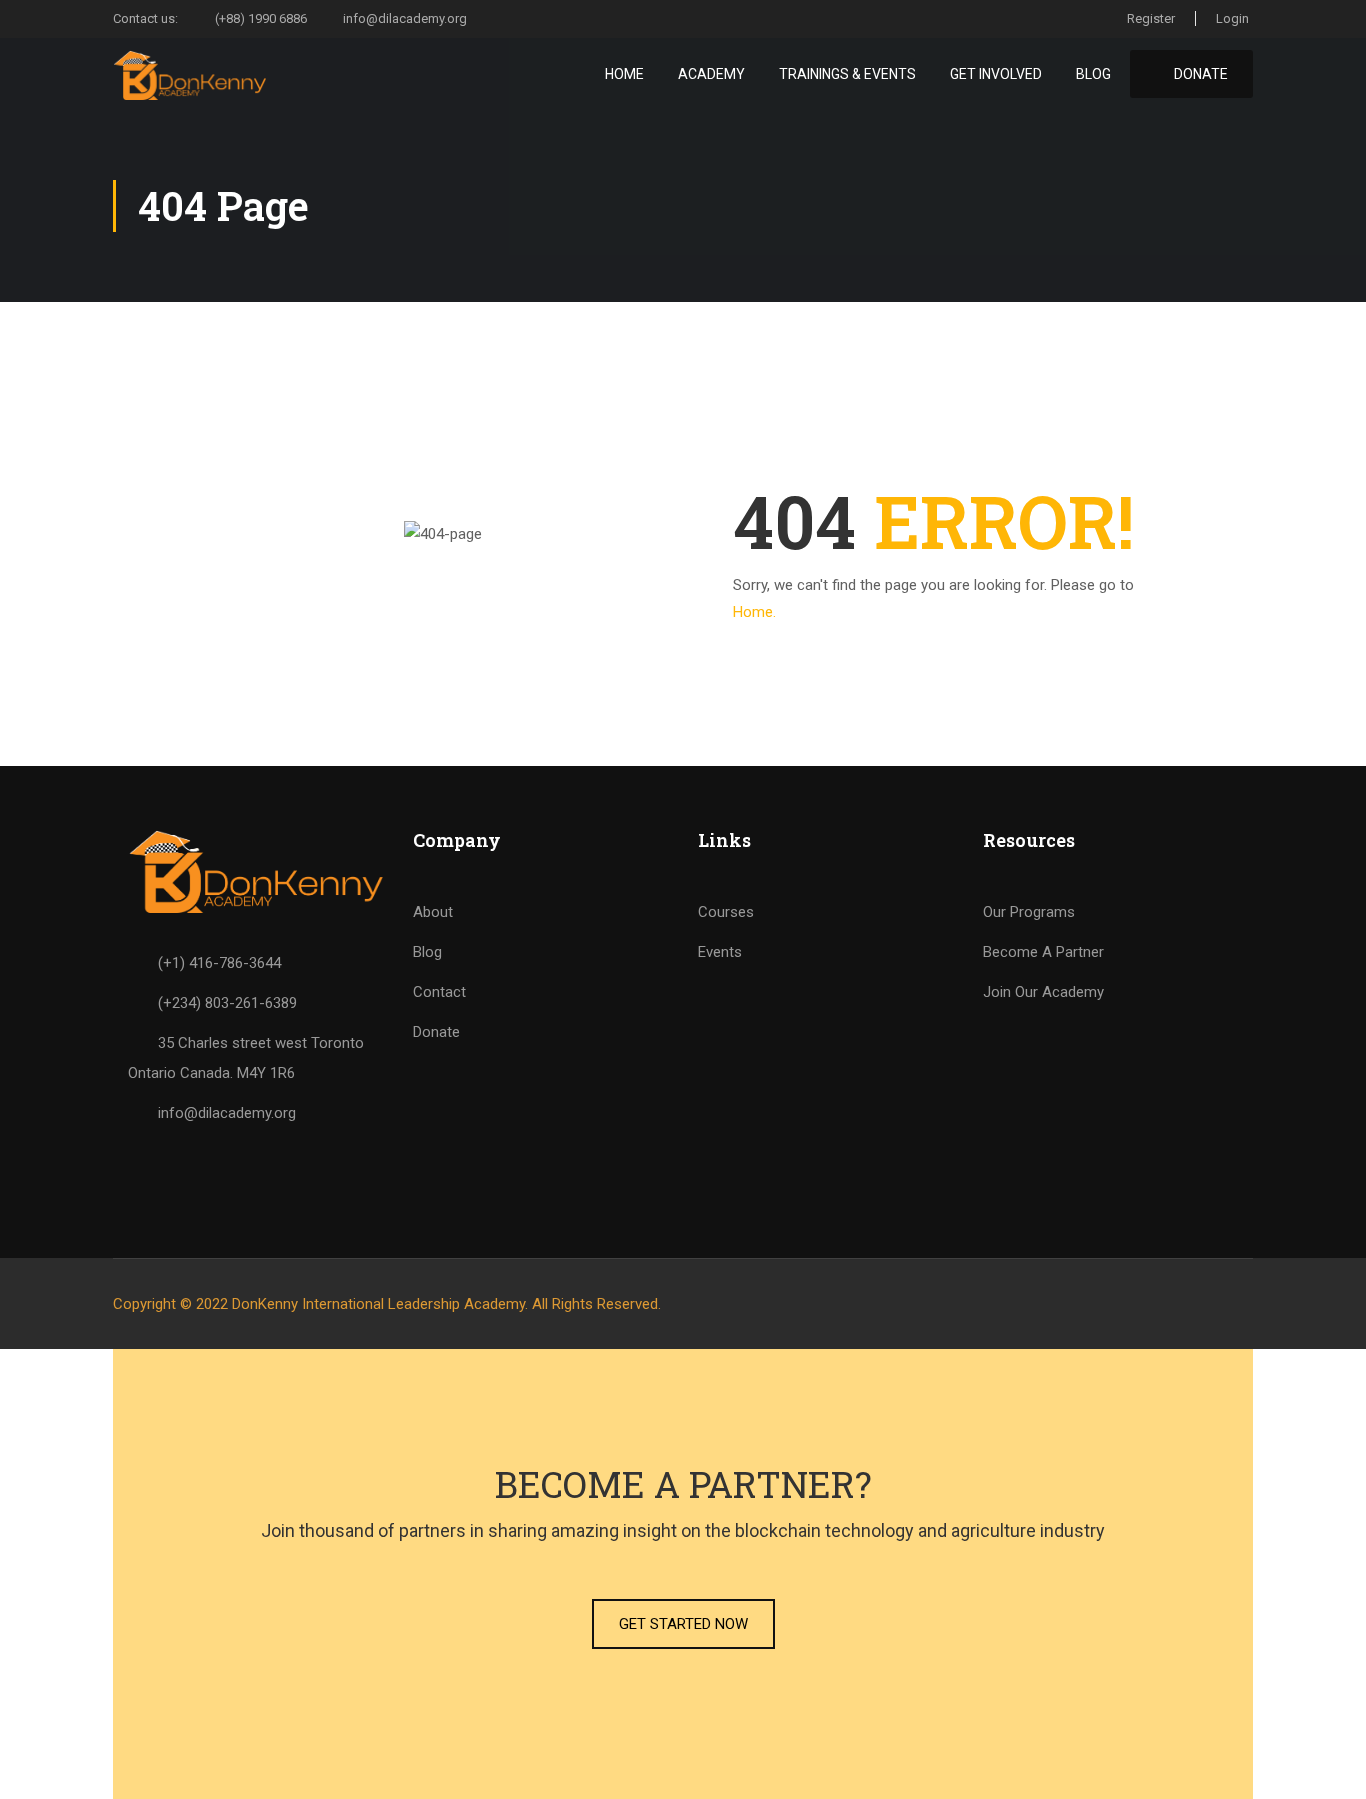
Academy (711, 74)
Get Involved (996, 74)
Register (1151, 18)
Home (624, 74)
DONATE (1199, 74)
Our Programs (1029, 912)
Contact (439, 992)
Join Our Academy (1043, 992)
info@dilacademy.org (405, 18)
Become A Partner (1043, 952)
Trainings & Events (847, 74)
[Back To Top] (1326, 1764)
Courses (726, 912)
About (433, 912)
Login (1232, 18)
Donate (436, 1032)
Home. (754, 612)
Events (720, 952)
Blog (1093, 74)
